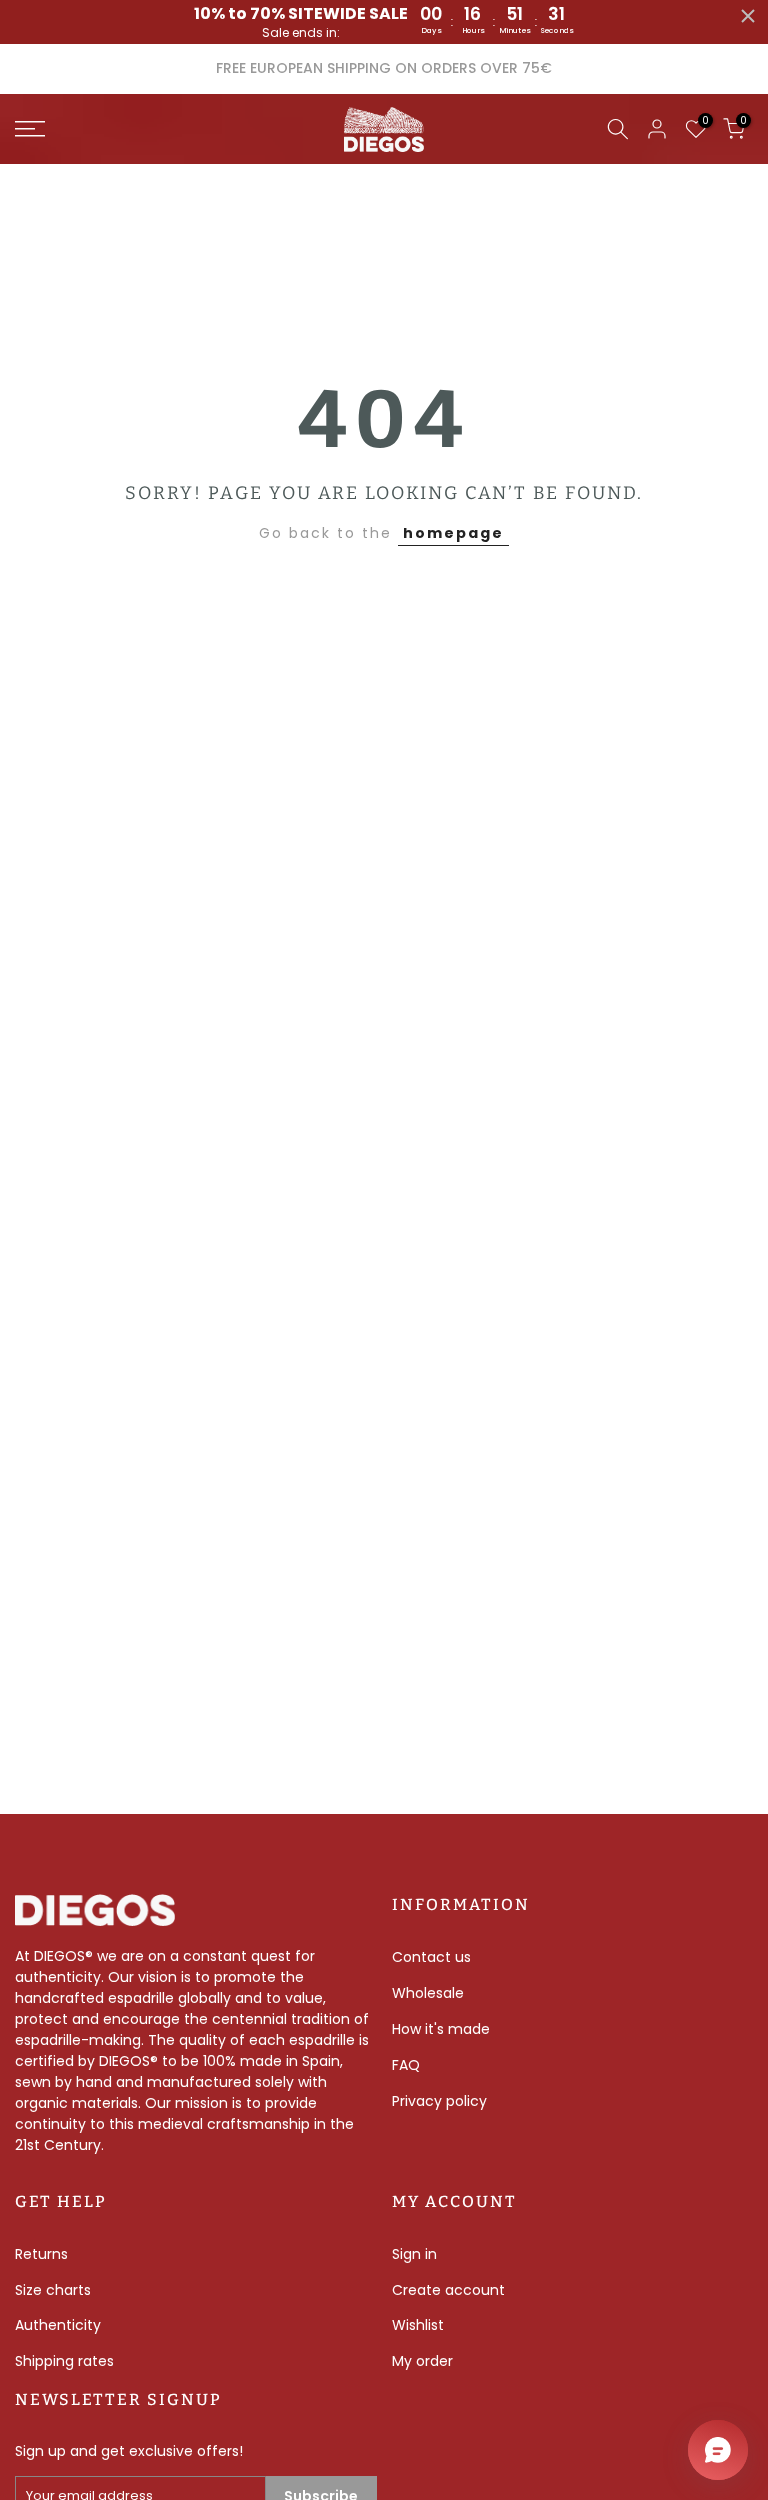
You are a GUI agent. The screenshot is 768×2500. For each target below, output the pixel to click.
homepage (453, 533)
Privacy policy (439, 2101)
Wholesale (428, 1993)
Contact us (431, 1957)
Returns (41, 2254)
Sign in (414, 2254)
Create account (448, 2290)
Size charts (53, 2290)
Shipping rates (64, 2361)
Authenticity (58, 2325)
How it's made (441, 2029)
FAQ (406, 2065)
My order (422, 2361)
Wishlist (418, 2325)
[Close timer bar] (748, 16)
